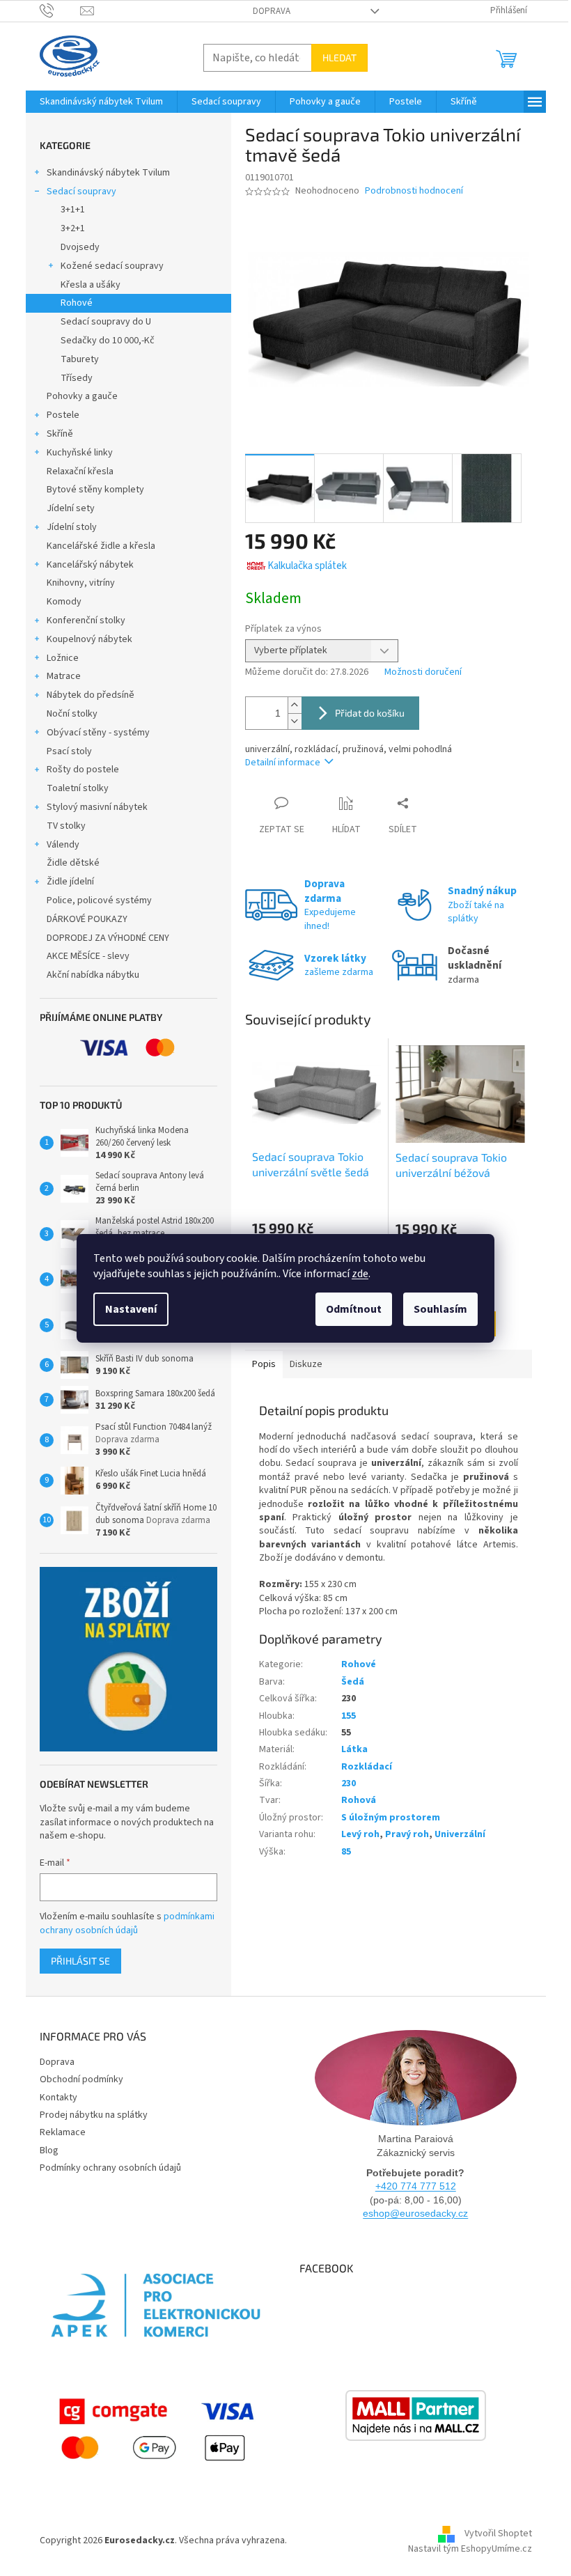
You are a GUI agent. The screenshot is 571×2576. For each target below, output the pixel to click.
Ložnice (63, 658)
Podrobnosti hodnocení (414, 191)
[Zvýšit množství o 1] (295, 705)
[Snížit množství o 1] (295, 721)
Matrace (64, 676)
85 (346, 1852)
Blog (49, 2150)
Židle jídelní (70, 882)
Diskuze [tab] (306, 1364)
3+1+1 (73, 210)
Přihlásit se (80, 1961)
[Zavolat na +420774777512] (60, 10)
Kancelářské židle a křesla (101, 546)
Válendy (63, 845)
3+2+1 (73, 228)
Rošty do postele (83, 770)
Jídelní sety (71, 508)
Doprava (272, 11)
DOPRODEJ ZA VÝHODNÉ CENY (108, 938)
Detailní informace (283, 763)
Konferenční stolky (86, 620)
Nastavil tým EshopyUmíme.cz (470, 2549)
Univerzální (460, 1834)
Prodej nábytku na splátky (94, 2115)
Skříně (60, 434)
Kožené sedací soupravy (112, 266)
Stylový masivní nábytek (97, 807)
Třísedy (77, 378)
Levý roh (360, 1834)
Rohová (359, 1800)
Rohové (77, 303)
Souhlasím (440, 1309)
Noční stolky (72, 714)
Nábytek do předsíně (91, 695)
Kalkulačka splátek (307, 566)
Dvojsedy (80, 247)
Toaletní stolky (78, 788)
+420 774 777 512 (416, 2186)
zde (360, 1274)
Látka (354, 1749)
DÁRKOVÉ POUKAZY (87, 919)
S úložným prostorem (391, 1818)
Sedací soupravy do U (106, 322)
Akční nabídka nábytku (93, 975)
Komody (64, 602)
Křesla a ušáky (91, 285)
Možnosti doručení (423, 672)
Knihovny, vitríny (81, 583)
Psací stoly (69, 751)
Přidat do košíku (370, 713)
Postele (63, 415)
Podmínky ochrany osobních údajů (110, 2168)
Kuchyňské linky (80, 453)
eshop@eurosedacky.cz (415, 2213)
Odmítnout (354, 1309)
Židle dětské (73, 863)
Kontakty (58, 2098)
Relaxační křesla (80, 471)
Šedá (353, 1682)
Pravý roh (407, 1834)
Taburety (80, 359)
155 (349, 1716)
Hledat (339, 57)
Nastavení (131, 1309)
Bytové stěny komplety (95, 490)
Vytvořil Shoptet (498, 2534)
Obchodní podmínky (81, 2079)
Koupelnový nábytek (89, 639)
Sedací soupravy (81, 192)
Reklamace (63, 2132)
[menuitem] (101, 102)
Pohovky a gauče (82, 396)
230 (349, 1783)
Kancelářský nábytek (90, 565)
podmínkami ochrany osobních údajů (127, 1923)
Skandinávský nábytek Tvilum (108, 173)
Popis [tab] (264, 1364)
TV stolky (66, 826)
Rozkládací (367, 1767)
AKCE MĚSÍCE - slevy (88, 956)
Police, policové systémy (99, 900)
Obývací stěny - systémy (98, 733)
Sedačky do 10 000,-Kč (108, 341)
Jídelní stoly (72, 527)
